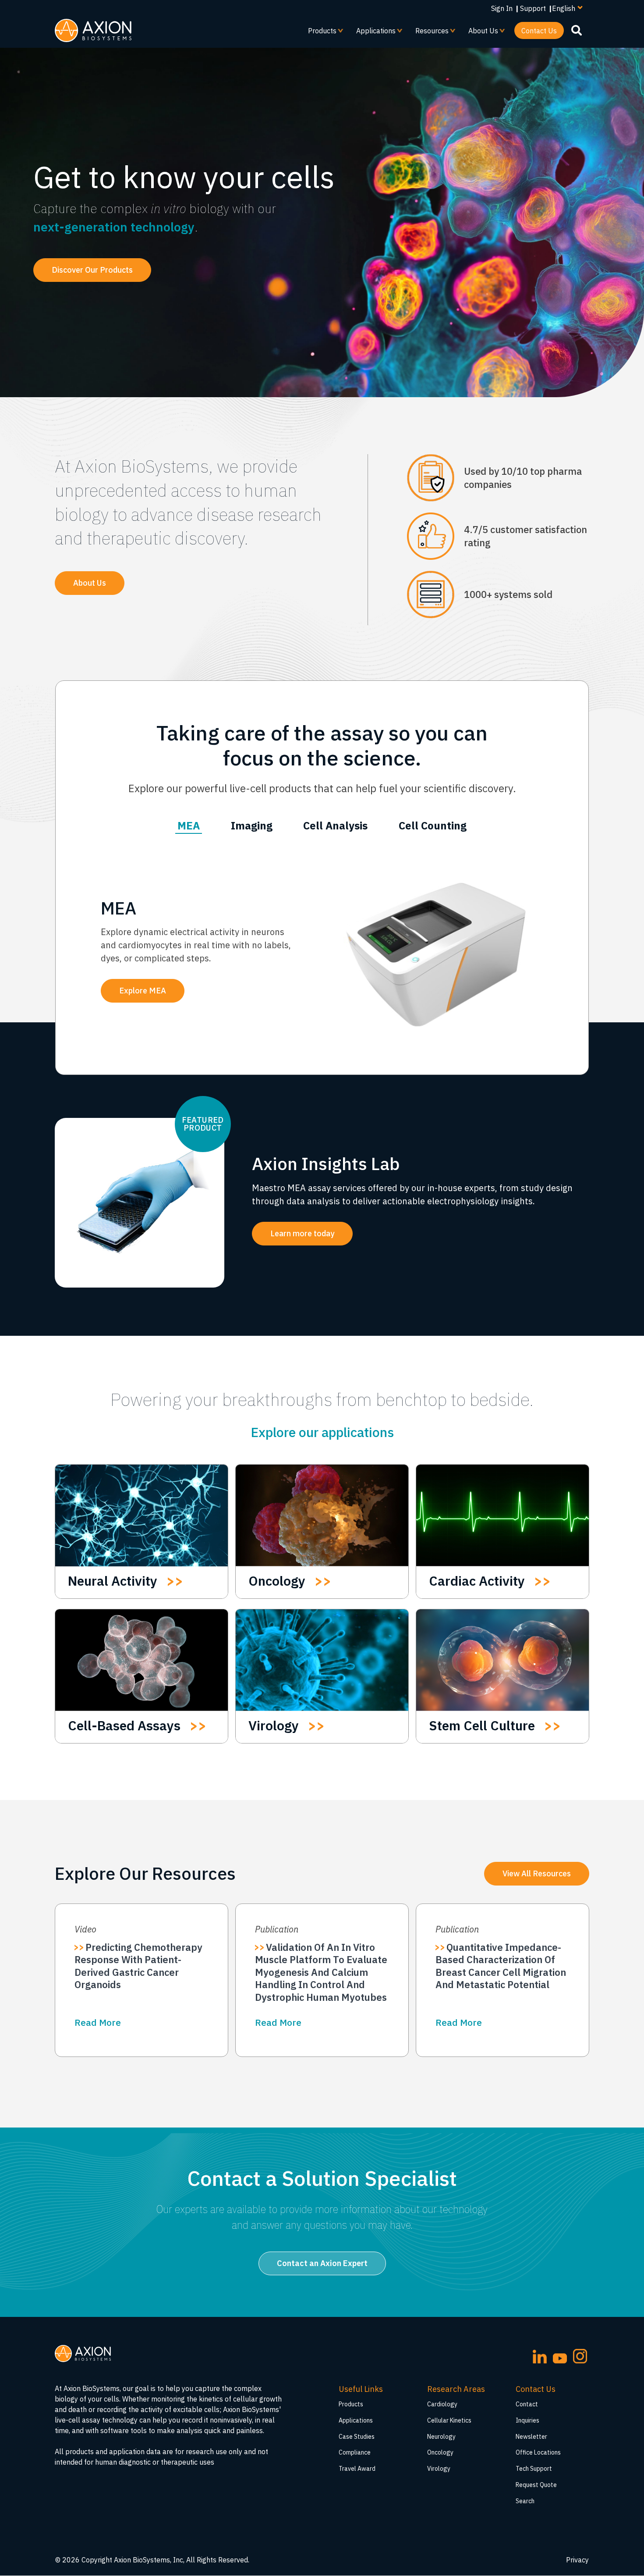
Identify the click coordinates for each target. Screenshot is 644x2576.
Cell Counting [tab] (433, 825)
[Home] (93, 30)
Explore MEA (143, 991)
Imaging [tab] (252, 825)
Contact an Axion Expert (322, 2263)
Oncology (440, 2452)
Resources (428, 33)
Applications (372, 33)
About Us (480, 33)
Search (525, 2501)
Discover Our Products (92, 270)
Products (319, 33)
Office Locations (538, 2452)
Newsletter (531, 2437)
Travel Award (357, 2469)
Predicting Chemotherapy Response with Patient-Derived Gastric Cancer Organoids (138, 1966)
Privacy (577, 2560)
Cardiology (442, 2404)
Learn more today (302, 1233)
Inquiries (527, 2420)
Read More (98, 2022)
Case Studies (357, 2437)
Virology (439, 2469)
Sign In (502, 8)
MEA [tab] (189, 825)
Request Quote (536, 2485)
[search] (577, 30)
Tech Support (534, 2469)
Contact (527, 2404)
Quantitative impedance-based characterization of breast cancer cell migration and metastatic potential (501, 1966)
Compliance (355, 2452)
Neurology (441, 2437)
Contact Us (539, 31)
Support (533, 8)
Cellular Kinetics (449, 2420)
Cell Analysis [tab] (335, 825)
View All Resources (537, 1873)
